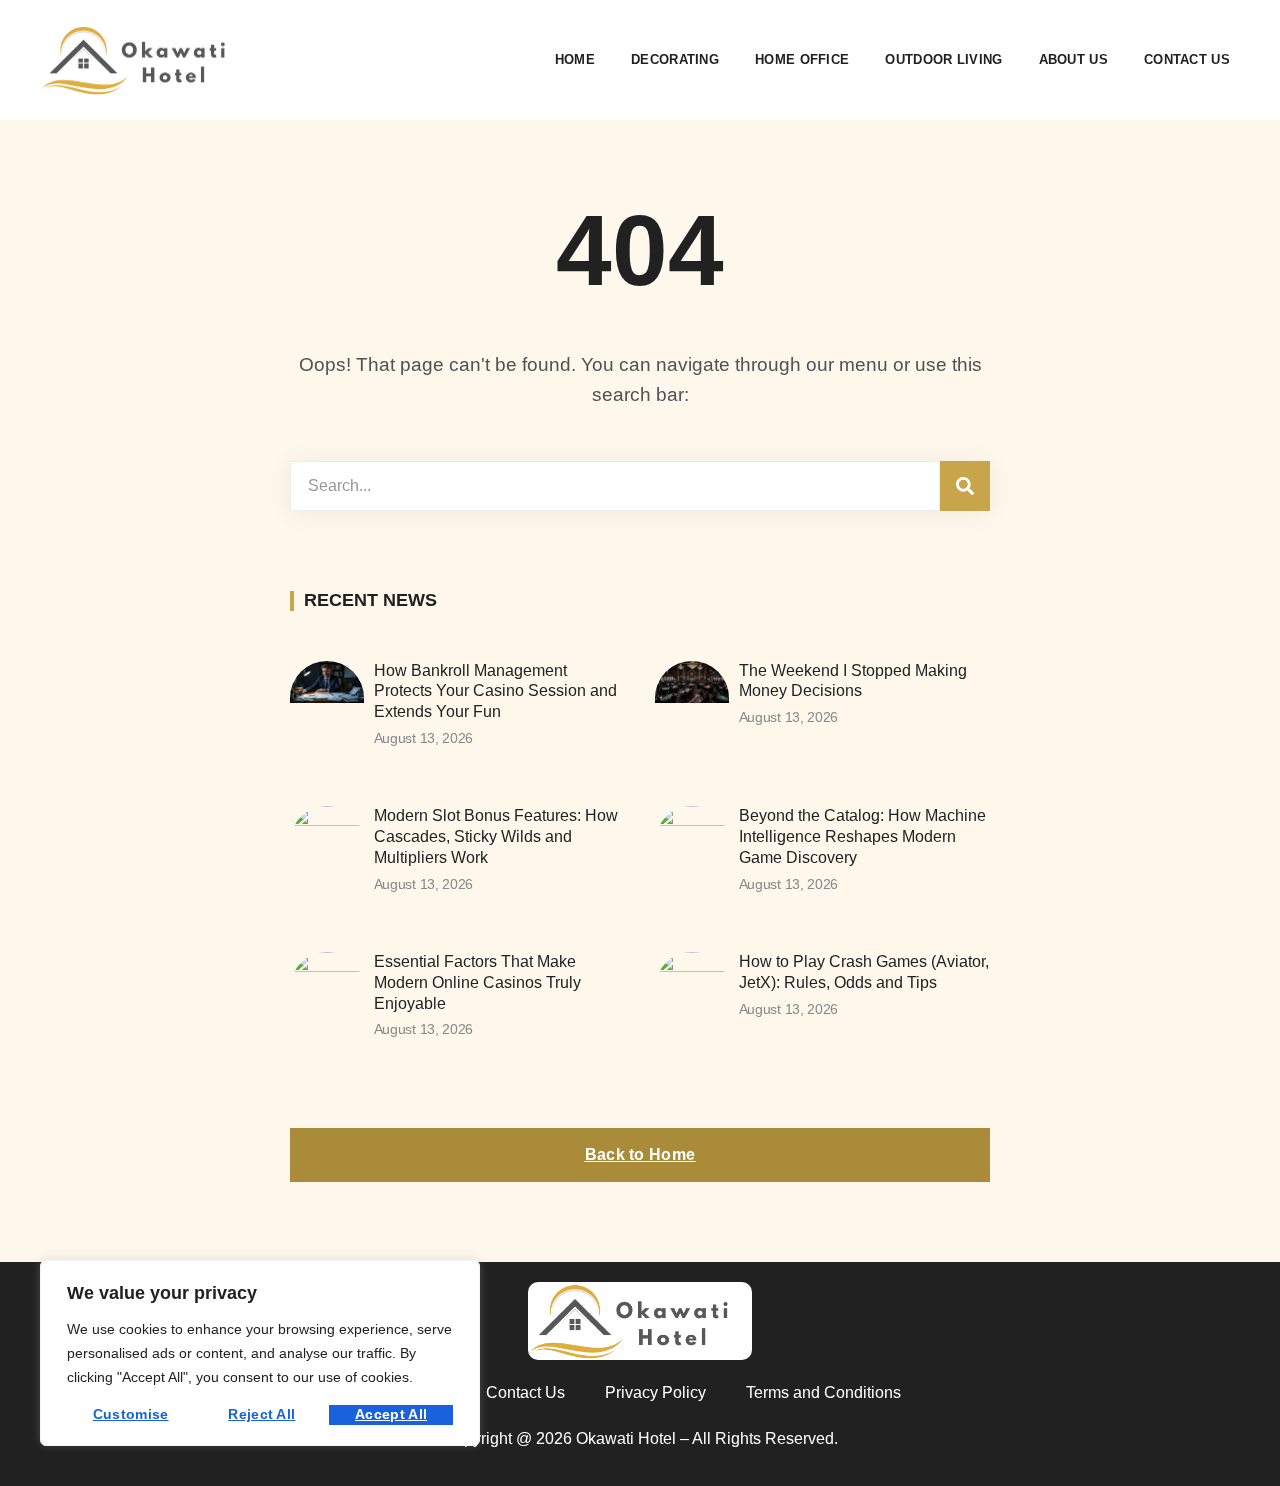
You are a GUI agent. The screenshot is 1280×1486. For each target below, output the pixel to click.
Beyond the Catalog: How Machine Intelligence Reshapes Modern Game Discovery (862, 836)
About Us (1073, 59)
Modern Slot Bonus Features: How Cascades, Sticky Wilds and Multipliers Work (496, 836)
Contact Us (1187, 59)
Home (575, 59)
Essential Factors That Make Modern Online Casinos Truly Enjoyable (477, 982)
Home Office (802, 59)
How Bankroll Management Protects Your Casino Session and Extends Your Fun (495, 691)
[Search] (965, 486)
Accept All (391, 1414)
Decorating (675, 59)
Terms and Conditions (823, 1392)
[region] (260, 1353)
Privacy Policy (655, 1392)
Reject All (261, 1414)
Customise (131, 1414)
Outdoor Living (943, 59)
